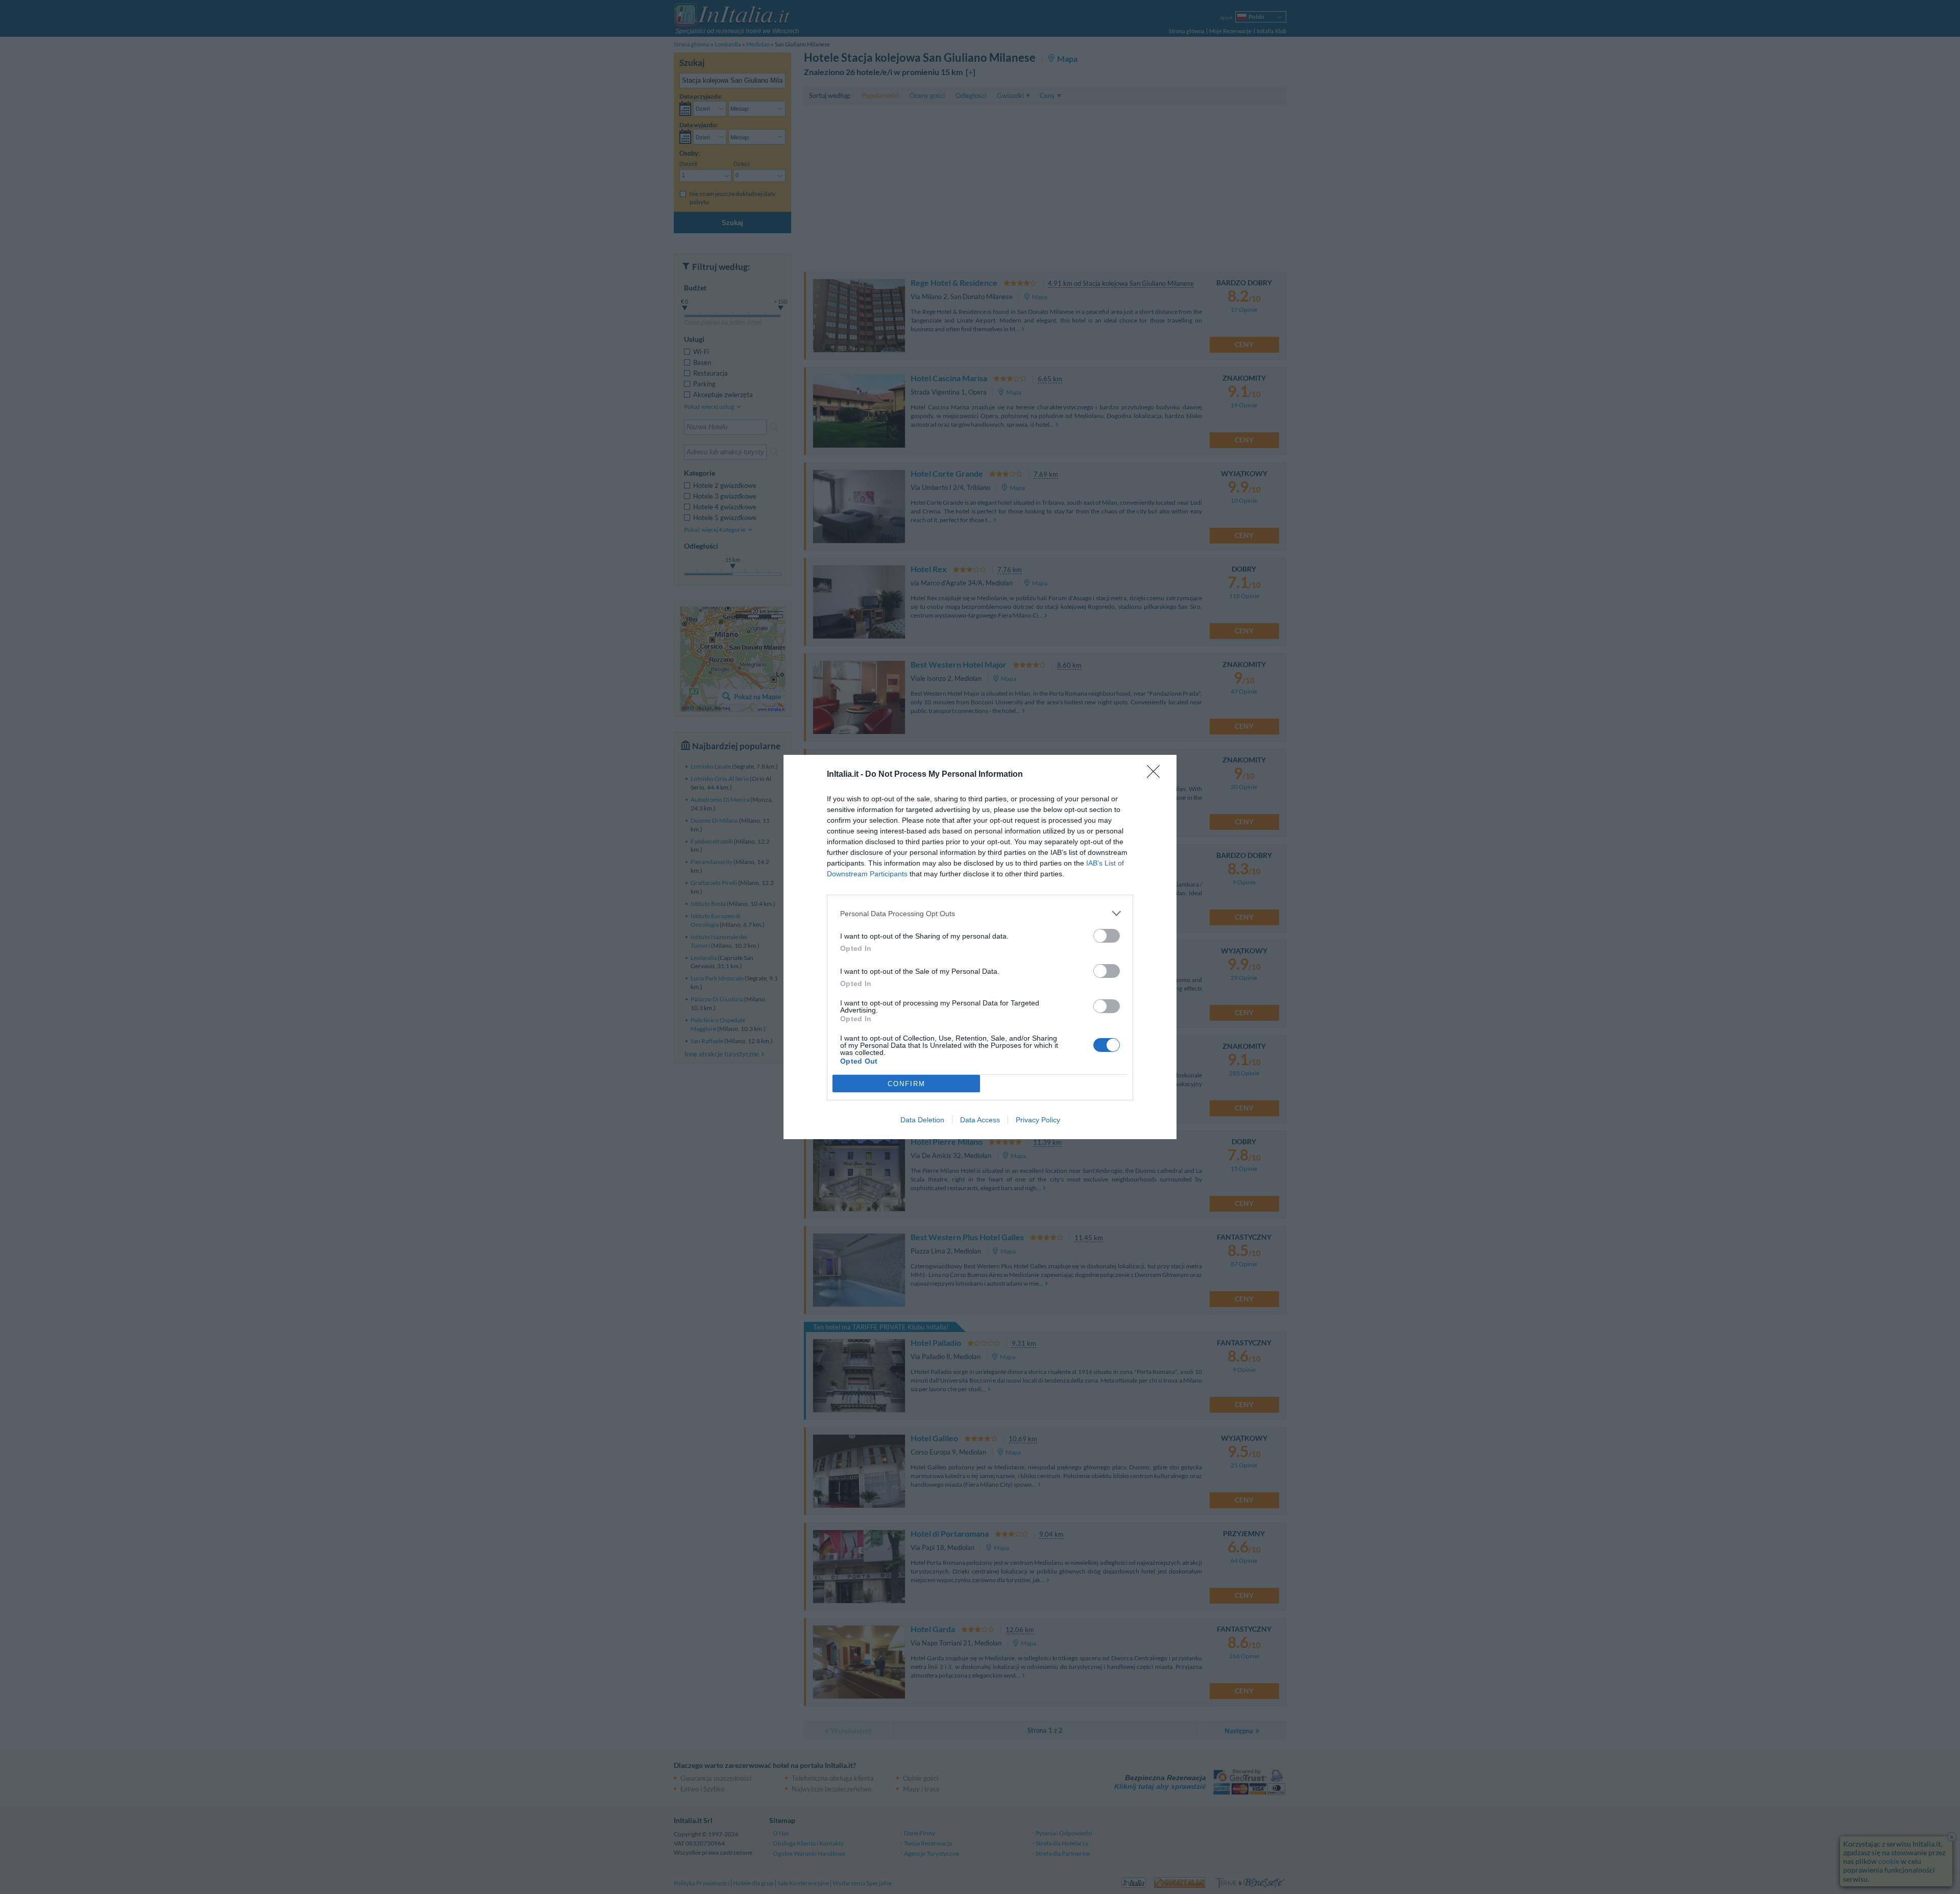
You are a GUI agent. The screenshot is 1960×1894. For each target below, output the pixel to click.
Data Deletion (922, 1120)
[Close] (1157, 775)
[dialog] (980, 947)
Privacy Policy (1038, 1120)
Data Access (980, 1120)
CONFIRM (906, 1084)
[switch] (1107, 936)
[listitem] (980, 913)
